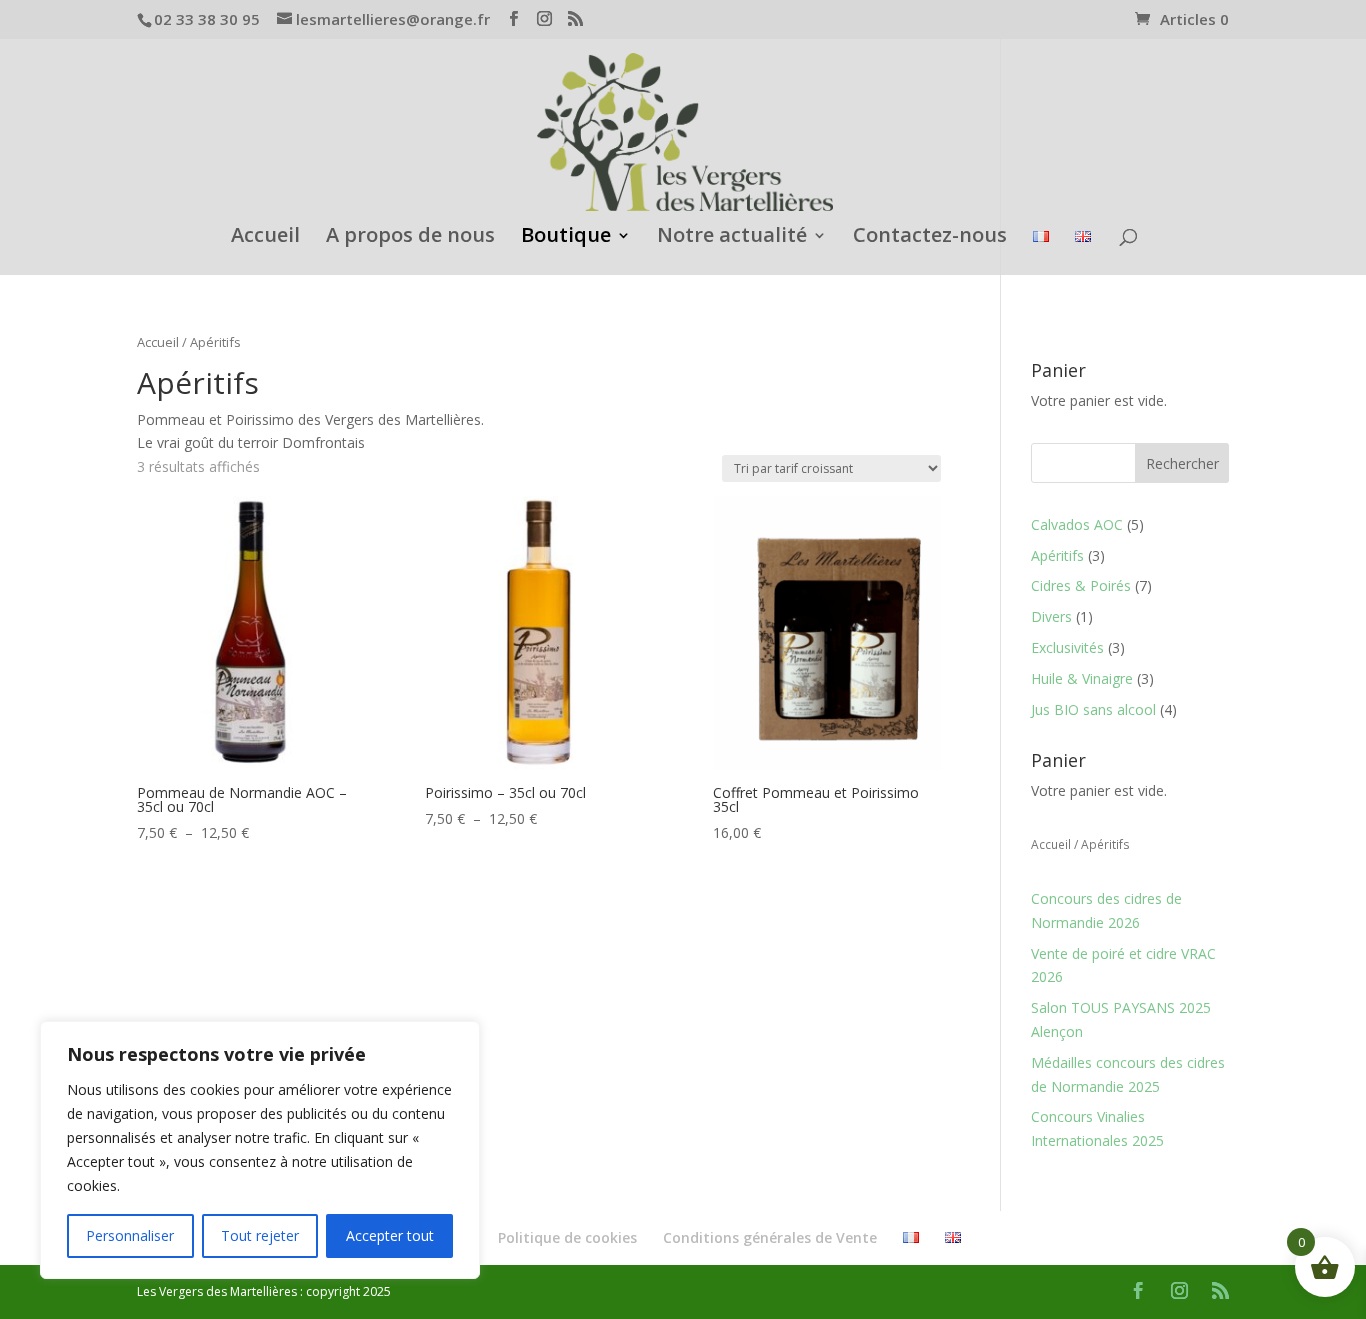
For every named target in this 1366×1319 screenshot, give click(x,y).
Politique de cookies (567, 1237)
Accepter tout (390, 1235)
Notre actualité (732, 238)
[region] (260, 1150)
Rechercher (1182, 463)
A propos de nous (410, 238)
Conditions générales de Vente (770, 1237)
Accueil (265, 238)
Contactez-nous (930, 238)
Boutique (566, 238)
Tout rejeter (260, 1235)
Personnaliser (130, 1235)
